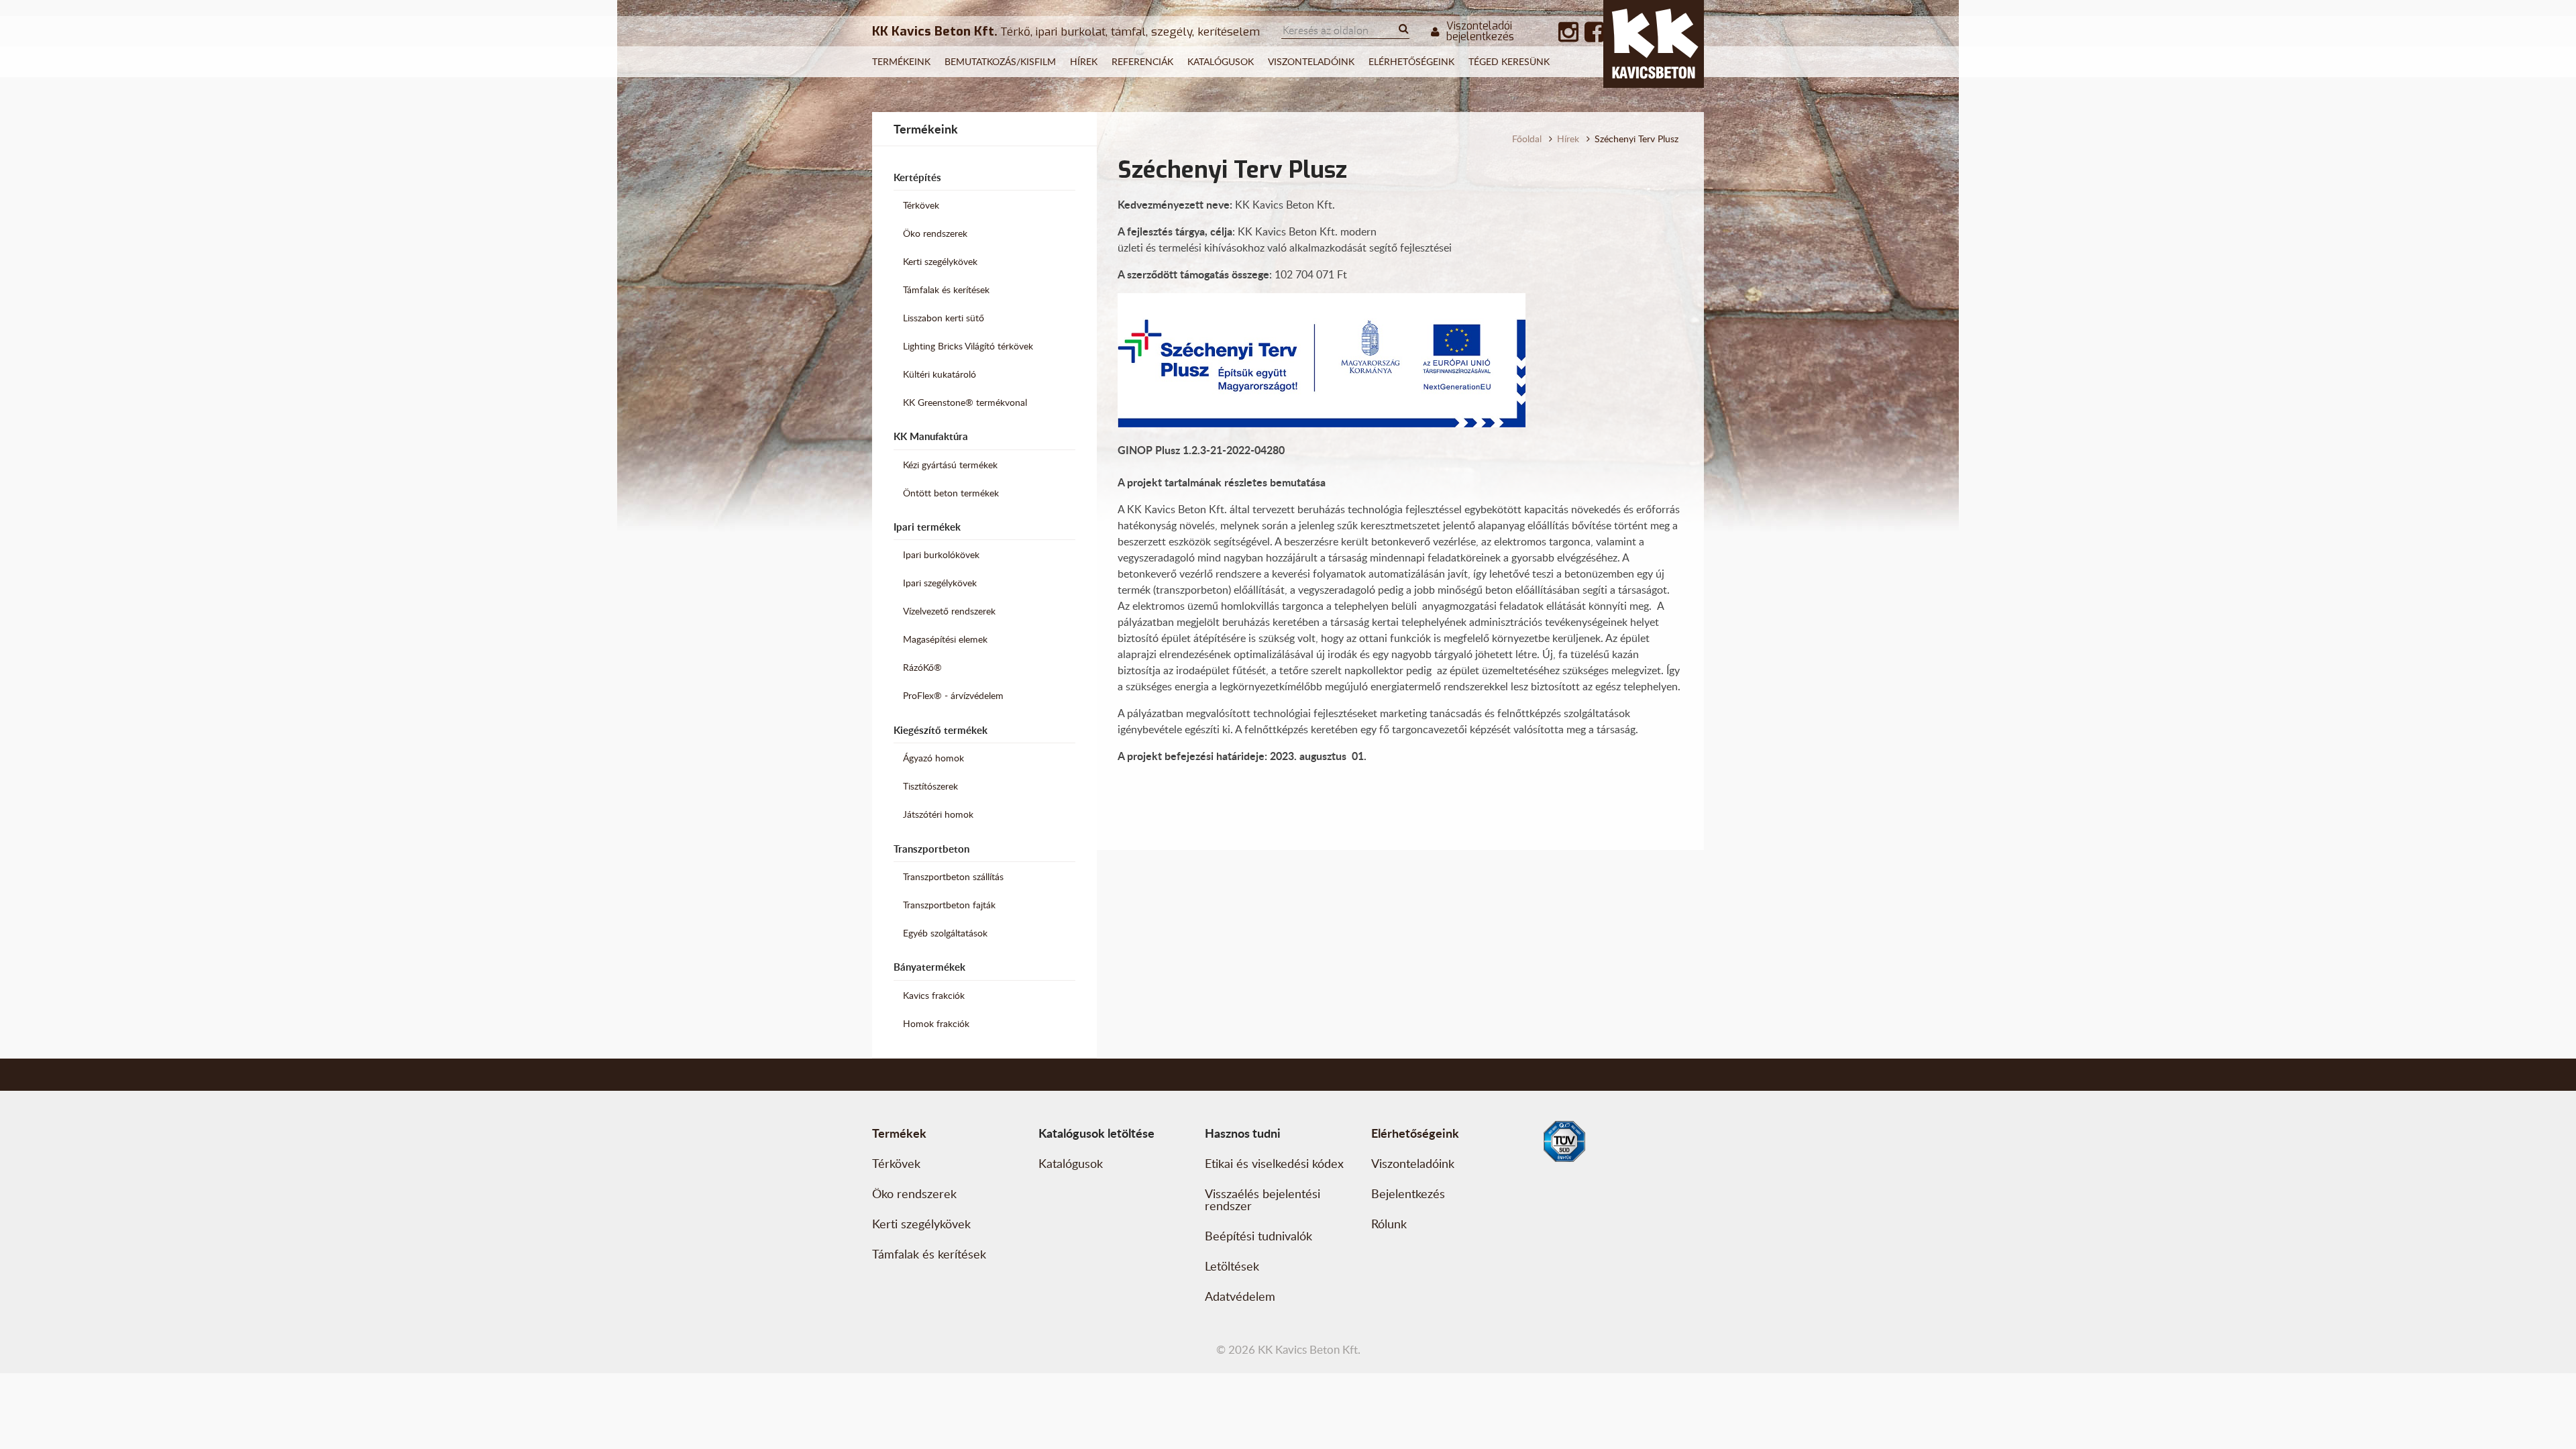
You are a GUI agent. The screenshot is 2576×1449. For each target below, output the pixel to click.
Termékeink (901, 61)
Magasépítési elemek (945, 639)
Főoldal (1527, 139)
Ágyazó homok (933, 758)
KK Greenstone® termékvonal (965, 402)
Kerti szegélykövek (940, 261)
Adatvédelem (1240, 1296)
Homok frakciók (936, 1023)
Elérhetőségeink (1411, 61)
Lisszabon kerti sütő (944, 318)
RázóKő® (922, 667)
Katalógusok (1221, 61)
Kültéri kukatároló (940, 374)
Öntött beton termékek (951, 493)
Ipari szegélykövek (940, 583)
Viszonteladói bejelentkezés (1480, 32)
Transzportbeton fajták (949, 905)
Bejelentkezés (1408, 1193)
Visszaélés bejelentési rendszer (1263, 1199)
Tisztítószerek (930, 786)
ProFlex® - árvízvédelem (953, 695)
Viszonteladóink (1311, 61)
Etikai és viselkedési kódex (1274, 1163)
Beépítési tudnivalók (1258, 1236)
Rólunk (1389, 1224)
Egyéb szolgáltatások (945, 933)
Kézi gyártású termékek (950, 465)
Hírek (1084, 61)
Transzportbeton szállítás (953, 876)
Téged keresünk (1509, 61)
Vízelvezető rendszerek (949, 611)
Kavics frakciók (934, 995)
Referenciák (1142, 61)
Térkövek (921, 205)
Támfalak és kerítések (946, 289)
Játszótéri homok (938, 814)
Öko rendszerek (935, 233)
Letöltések (1232, 1266)
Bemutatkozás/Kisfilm (1000, 61)
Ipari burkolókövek (941, 554)
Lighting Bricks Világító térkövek (968, 346)
